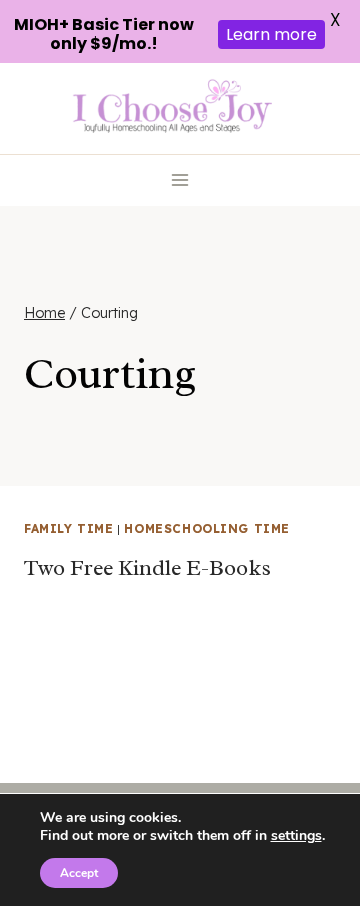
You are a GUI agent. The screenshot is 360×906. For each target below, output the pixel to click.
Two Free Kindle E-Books (147, 568)
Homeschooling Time (207, 528)
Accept (79, 873)
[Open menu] (180, 180)
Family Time (69, 528)
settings (296, 836)
